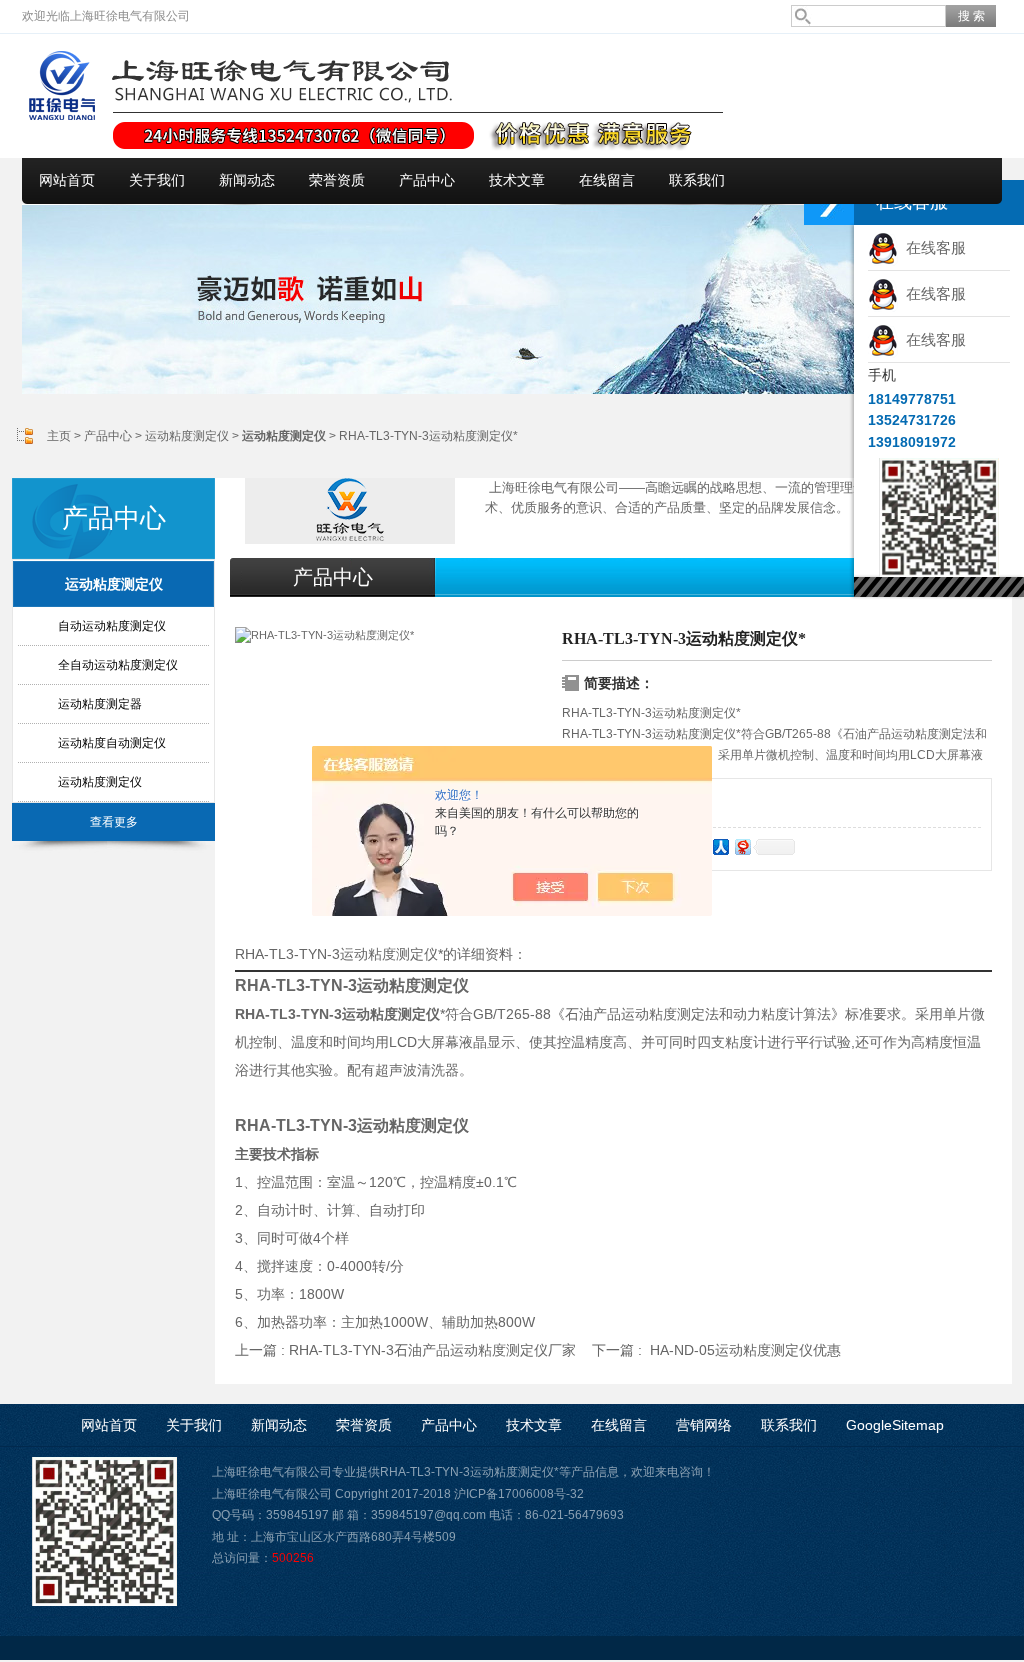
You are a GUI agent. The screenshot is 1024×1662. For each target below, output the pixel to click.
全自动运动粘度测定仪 (118, 665)
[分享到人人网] (720, 846)
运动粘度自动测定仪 (112, 743)
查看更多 (114, 822)
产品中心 (427, 180)
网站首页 (67, 180)
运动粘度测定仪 (187, 436)
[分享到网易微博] (742, 846)
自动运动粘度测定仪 (112, 626)
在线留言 (607, 180)
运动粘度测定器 (100, 704)
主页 (59, 436)
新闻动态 (247, 180)
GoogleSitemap (895, 1425)
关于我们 (157, 180)
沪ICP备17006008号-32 (519, 1494)
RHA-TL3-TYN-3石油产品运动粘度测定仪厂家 (432, 1350)
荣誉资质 (337, 180)
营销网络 (704, 1425)
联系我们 (697, 180)
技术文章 (517, 180)
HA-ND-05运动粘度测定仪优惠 (745, 1350)
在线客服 (932, 247)
